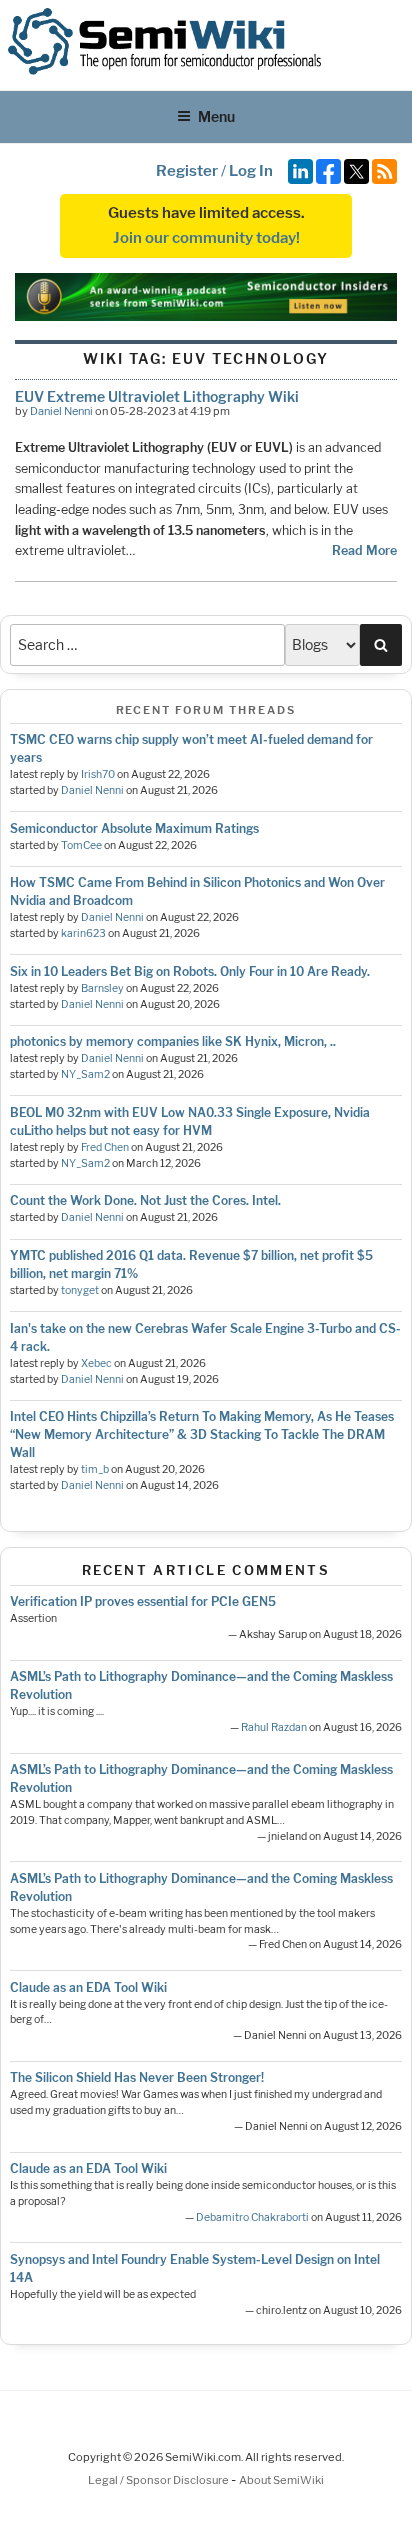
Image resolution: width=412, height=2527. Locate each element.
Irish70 (98, 774)
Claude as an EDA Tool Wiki (88, 1987)
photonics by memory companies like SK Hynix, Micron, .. (173, 1041)
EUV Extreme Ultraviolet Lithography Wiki (157, 396)
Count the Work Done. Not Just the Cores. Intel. (145, 1200)
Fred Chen (105, 1147)
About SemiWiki (281, 2480)
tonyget (80, 1290)
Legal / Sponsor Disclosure (159, 2480)
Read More (364, 550)
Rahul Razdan (274, 1727)
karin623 (83, 933)
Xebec (96, 1363)
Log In (251, 171)
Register (187, 171)
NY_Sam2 (85, 1074)
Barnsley (102, 988)
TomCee (81, 845)
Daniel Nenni (61, 411)
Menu (216, 116)
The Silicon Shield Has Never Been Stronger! (137, 2077)
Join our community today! (206, 238)
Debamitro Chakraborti (252, 2217)
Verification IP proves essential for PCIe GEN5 (143, 1601)
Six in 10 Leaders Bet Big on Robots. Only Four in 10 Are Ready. (190, 971)
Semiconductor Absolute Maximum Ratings (134, 828)
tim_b (95, 1469)
